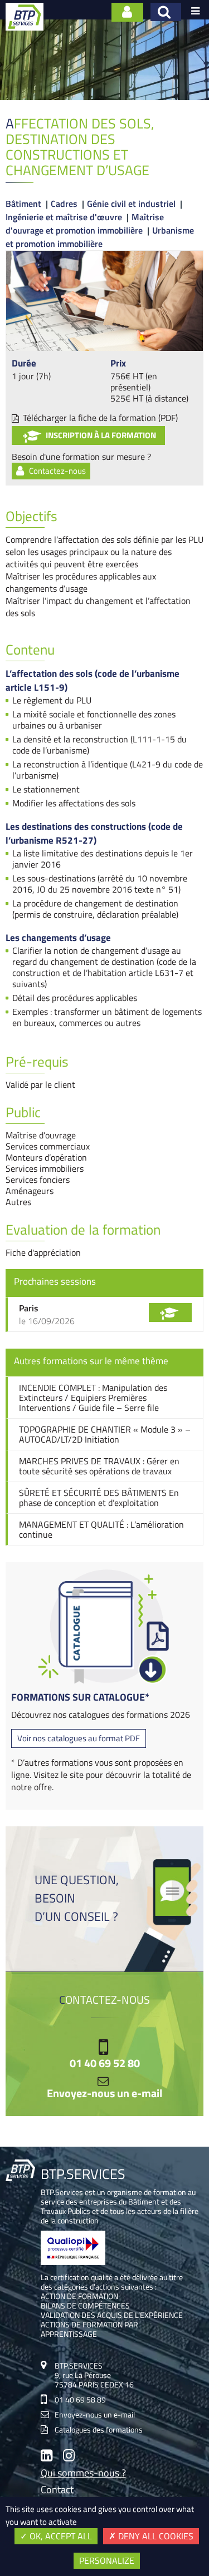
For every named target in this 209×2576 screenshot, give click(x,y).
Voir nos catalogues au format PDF (79, 1738)
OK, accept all (60, 2536)
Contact (57, 2491)
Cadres (64, 204)
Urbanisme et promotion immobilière (100, 237)
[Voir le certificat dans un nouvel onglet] (73, 2262)
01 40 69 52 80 (105, 2063)
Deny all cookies (155, 2536)
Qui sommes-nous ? (83, 2474)
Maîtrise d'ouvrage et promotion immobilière (85, 224)
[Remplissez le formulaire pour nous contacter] (127, 12)
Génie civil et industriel (131, 204)
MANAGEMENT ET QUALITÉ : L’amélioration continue (101, 1529)
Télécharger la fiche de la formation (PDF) (100, 418)
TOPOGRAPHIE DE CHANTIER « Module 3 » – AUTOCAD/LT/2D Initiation (105, 1434)
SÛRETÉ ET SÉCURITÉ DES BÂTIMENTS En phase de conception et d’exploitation (99, 1498)
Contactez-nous (57, 471)
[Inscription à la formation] (170, 1312)
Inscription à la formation (101, 435)
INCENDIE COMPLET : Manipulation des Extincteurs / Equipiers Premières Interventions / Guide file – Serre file (93, 1398)
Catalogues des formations (99, 2429)
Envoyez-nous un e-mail (104, 2093)
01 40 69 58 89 (80, 2399)
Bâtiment (23, 204)
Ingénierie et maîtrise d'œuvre (64, 217)
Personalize (107, 2560)
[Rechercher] (166, 12)
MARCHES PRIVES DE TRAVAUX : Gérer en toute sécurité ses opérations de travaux (99, 1466)
